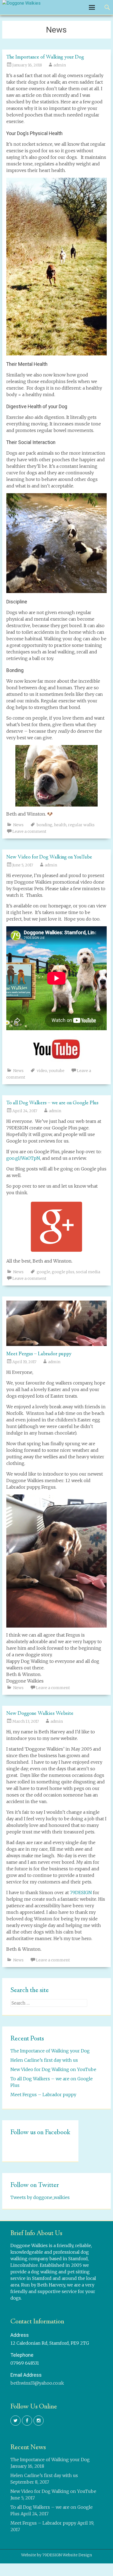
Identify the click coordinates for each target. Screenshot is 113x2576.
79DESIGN (81, 1892)
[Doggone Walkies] (21, 3)
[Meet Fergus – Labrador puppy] (56, 1344)
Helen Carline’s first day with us (44, 2060)
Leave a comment (29, 831)
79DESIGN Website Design (67, 2555)
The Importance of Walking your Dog (45, 57)
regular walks (81, 825)
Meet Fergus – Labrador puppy (39, 1354)
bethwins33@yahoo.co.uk (37, 2383)
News (18, 825)
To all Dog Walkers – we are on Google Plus (52, 1103)
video (42, 1071)
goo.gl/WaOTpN (23, 1158)
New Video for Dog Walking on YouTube (49, 857)
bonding (45, 825)
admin (60, 65)
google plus (63, 1272)
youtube (57, 1071)
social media (88, 1272)
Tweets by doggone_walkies (40, 2197)
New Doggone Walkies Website (40, 1714)
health (60, 825)
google (43, 1272)
